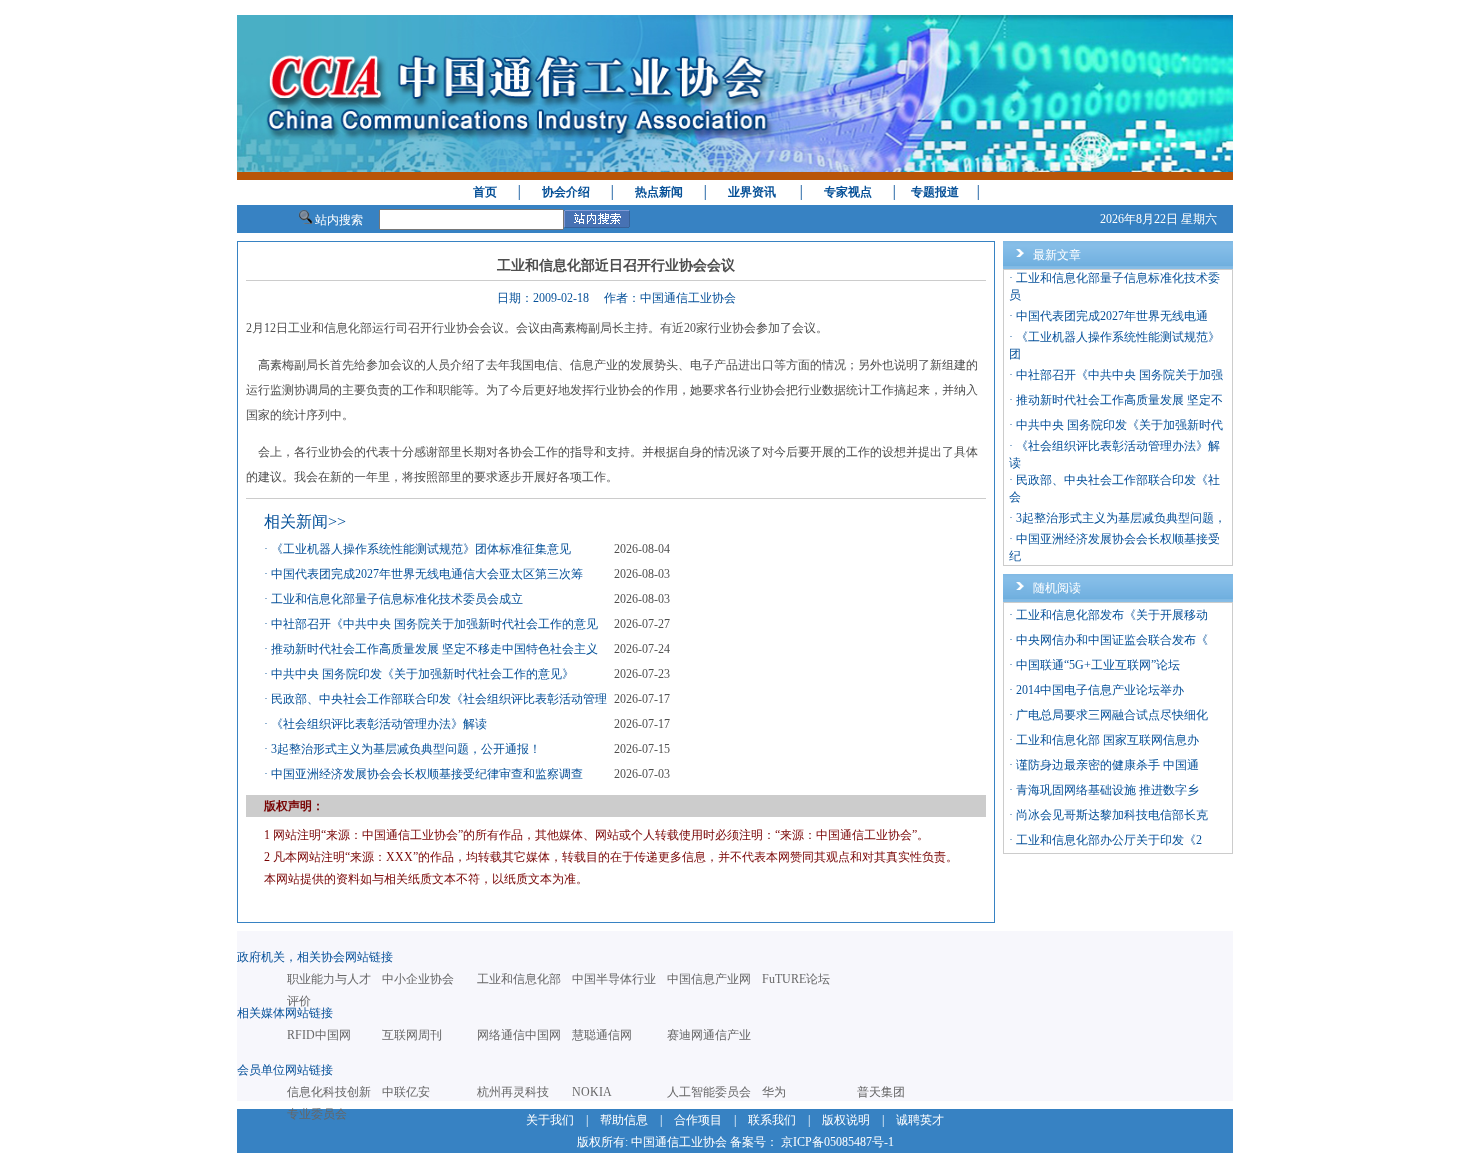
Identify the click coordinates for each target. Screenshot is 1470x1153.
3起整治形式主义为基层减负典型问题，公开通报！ (406, 749)
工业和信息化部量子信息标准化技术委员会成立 (397, 599)
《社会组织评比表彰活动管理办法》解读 (379, 724)
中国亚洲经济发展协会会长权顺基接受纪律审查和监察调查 (427, 774)
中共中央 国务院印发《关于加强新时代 (1119, 425)
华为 (774, 1092)
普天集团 (881, 1092)
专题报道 (935, 192)
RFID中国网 (319, 1035)
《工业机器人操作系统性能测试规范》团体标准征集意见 (421, 549)
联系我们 (772, 1120)
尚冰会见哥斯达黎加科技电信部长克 (1112, 815)
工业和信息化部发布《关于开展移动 (1112, 615)
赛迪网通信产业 (709, 1035)
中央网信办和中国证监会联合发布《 (1112, 640)
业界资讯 (752, 192)
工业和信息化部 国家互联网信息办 (1107, 740)
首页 (485, 192)
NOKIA (592, 1092)
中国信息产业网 (709, 979)
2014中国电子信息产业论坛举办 (1100, 690)
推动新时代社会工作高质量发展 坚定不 (1119, 400)
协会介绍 (566, 192)
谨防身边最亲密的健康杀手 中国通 (1107, 765)
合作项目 (698, 1120)
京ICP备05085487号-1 (837, 1142)
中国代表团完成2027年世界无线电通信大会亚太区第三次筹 (427, 574)
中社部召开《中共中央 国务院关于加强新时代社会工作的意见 (434, 624)
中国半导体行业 (614, 979)
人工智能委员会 (709, 1092)
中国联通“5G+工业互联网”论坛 (1098, 665)
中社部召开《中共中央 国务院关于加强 (1119, 375)
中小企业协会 (418, 979)
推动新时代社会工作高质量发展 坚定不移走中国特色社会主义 (434, 649)
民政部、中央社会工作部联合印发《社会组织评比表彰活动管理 (439, 699)
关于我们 (550, 1120)
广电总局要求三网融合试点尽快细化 (1112, 715)
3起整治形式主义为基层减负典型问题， (1121, 518)
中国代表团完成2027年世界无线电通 (1112, 316)
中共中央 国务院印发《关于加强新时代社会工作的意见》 (422, 674)
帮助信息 (624, 1120)
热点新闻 (659, 192)
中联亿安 (406, 1092)
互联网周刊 (412, 1035)
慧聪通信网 (602, 1035)
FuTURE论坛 (796, 979)
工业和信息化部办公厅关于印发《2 (1109, 840)
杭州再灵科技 (513, 1092)
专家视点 (848, 192)
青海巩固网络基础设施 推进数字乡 (1107, 790)
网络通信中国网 (519, 1035)
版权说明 (846, 1120)
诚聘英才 (920, 1120)
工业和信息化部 (519, 979)
